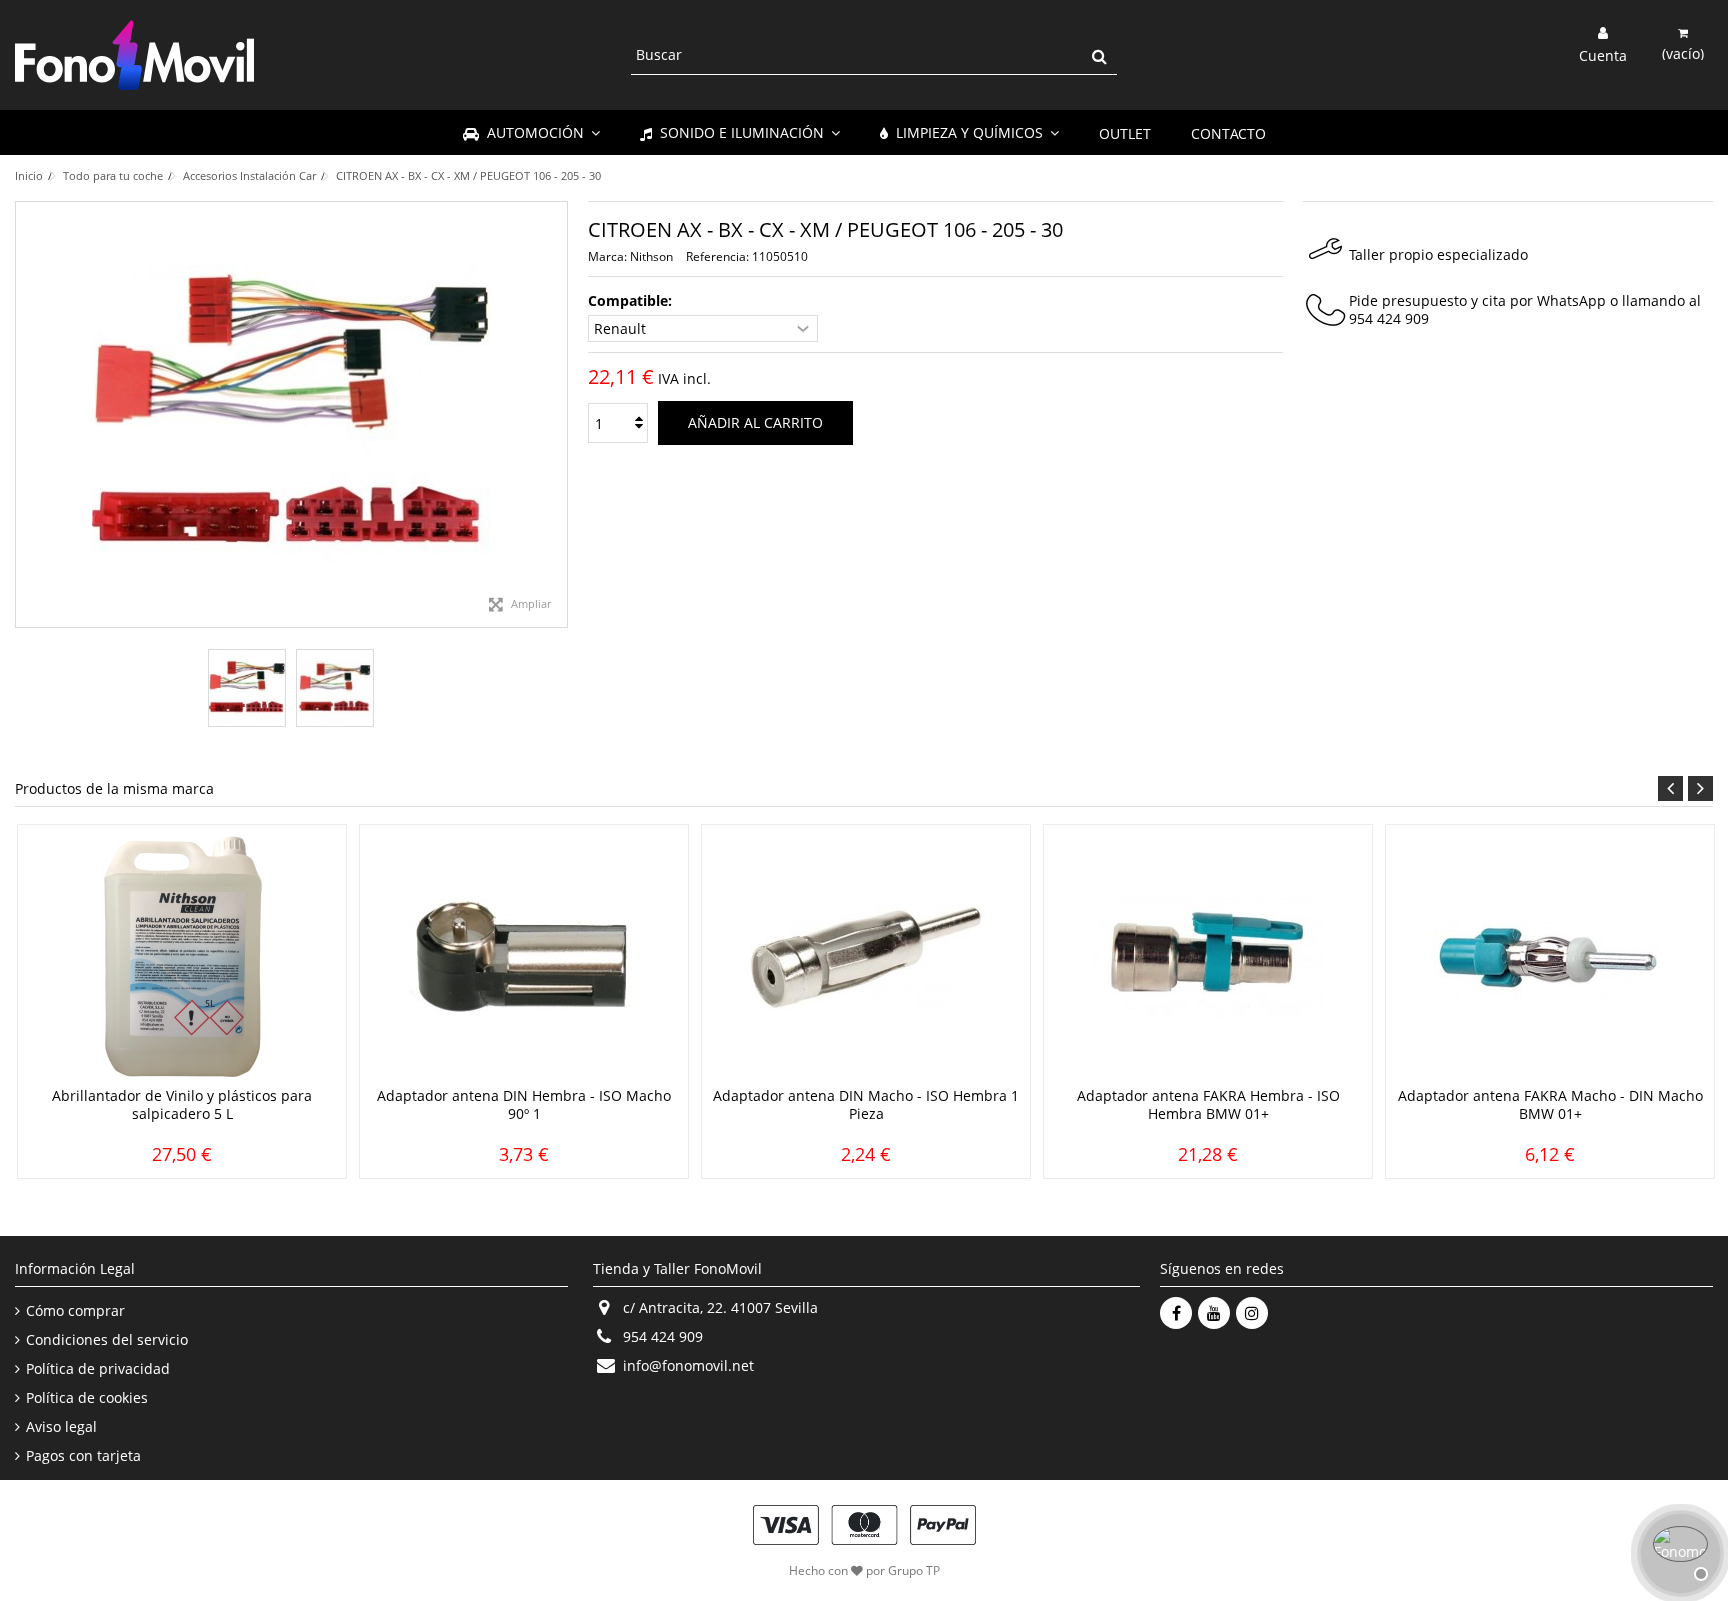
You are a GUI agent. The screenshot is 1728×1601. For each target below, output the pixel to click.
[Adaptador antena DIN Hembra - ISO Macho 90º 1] (524, 958)
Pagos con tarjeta (83, 1456)
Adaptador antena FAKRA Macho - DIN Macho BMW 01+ (1550, 1104)
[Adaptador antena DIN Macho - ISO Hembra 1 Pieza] (866, 958)
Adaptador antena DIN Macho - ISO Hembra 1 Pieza (866, 1104)
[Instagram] (1252, 1313)
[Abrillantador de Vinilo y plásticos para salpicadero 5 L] (182, 958)
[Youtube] (1214, 1313)
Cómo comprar (75, 1311)
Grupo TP (914, 1570)
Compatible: (632, 301)
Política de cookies (87, 1398)
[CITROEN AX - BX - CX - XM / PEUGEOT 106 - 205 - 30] (247, 688)
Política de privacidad (98, 1369)
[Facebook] (1176, 1313)
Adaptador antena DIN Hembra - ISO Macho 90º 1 (524, 1104)
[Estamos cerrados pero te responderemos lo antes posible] (1678, 1551)
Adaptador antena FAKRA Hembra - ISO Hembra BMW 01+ (1208, 1104)
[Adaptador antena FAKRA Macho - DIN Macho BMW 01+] (1550, 958)
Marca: (607, 256)
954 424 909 (1389, 318)
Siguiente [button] (557, 415)
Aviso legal (61, 1427)
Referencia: (717, 256)
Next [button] (1700, 788)
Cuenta (1603, 54)
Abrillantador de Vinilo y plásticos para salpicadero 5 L (182, 1104)
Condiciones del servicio (107, 1340)
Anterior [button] (26, 415)
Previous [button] (1670, 788)
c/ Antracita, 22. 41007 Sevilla (720, 1307)
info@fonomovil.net (688, 1365)
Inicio (29, 175)
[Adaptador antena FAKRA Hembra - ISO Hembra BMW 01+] (1208, 958)
